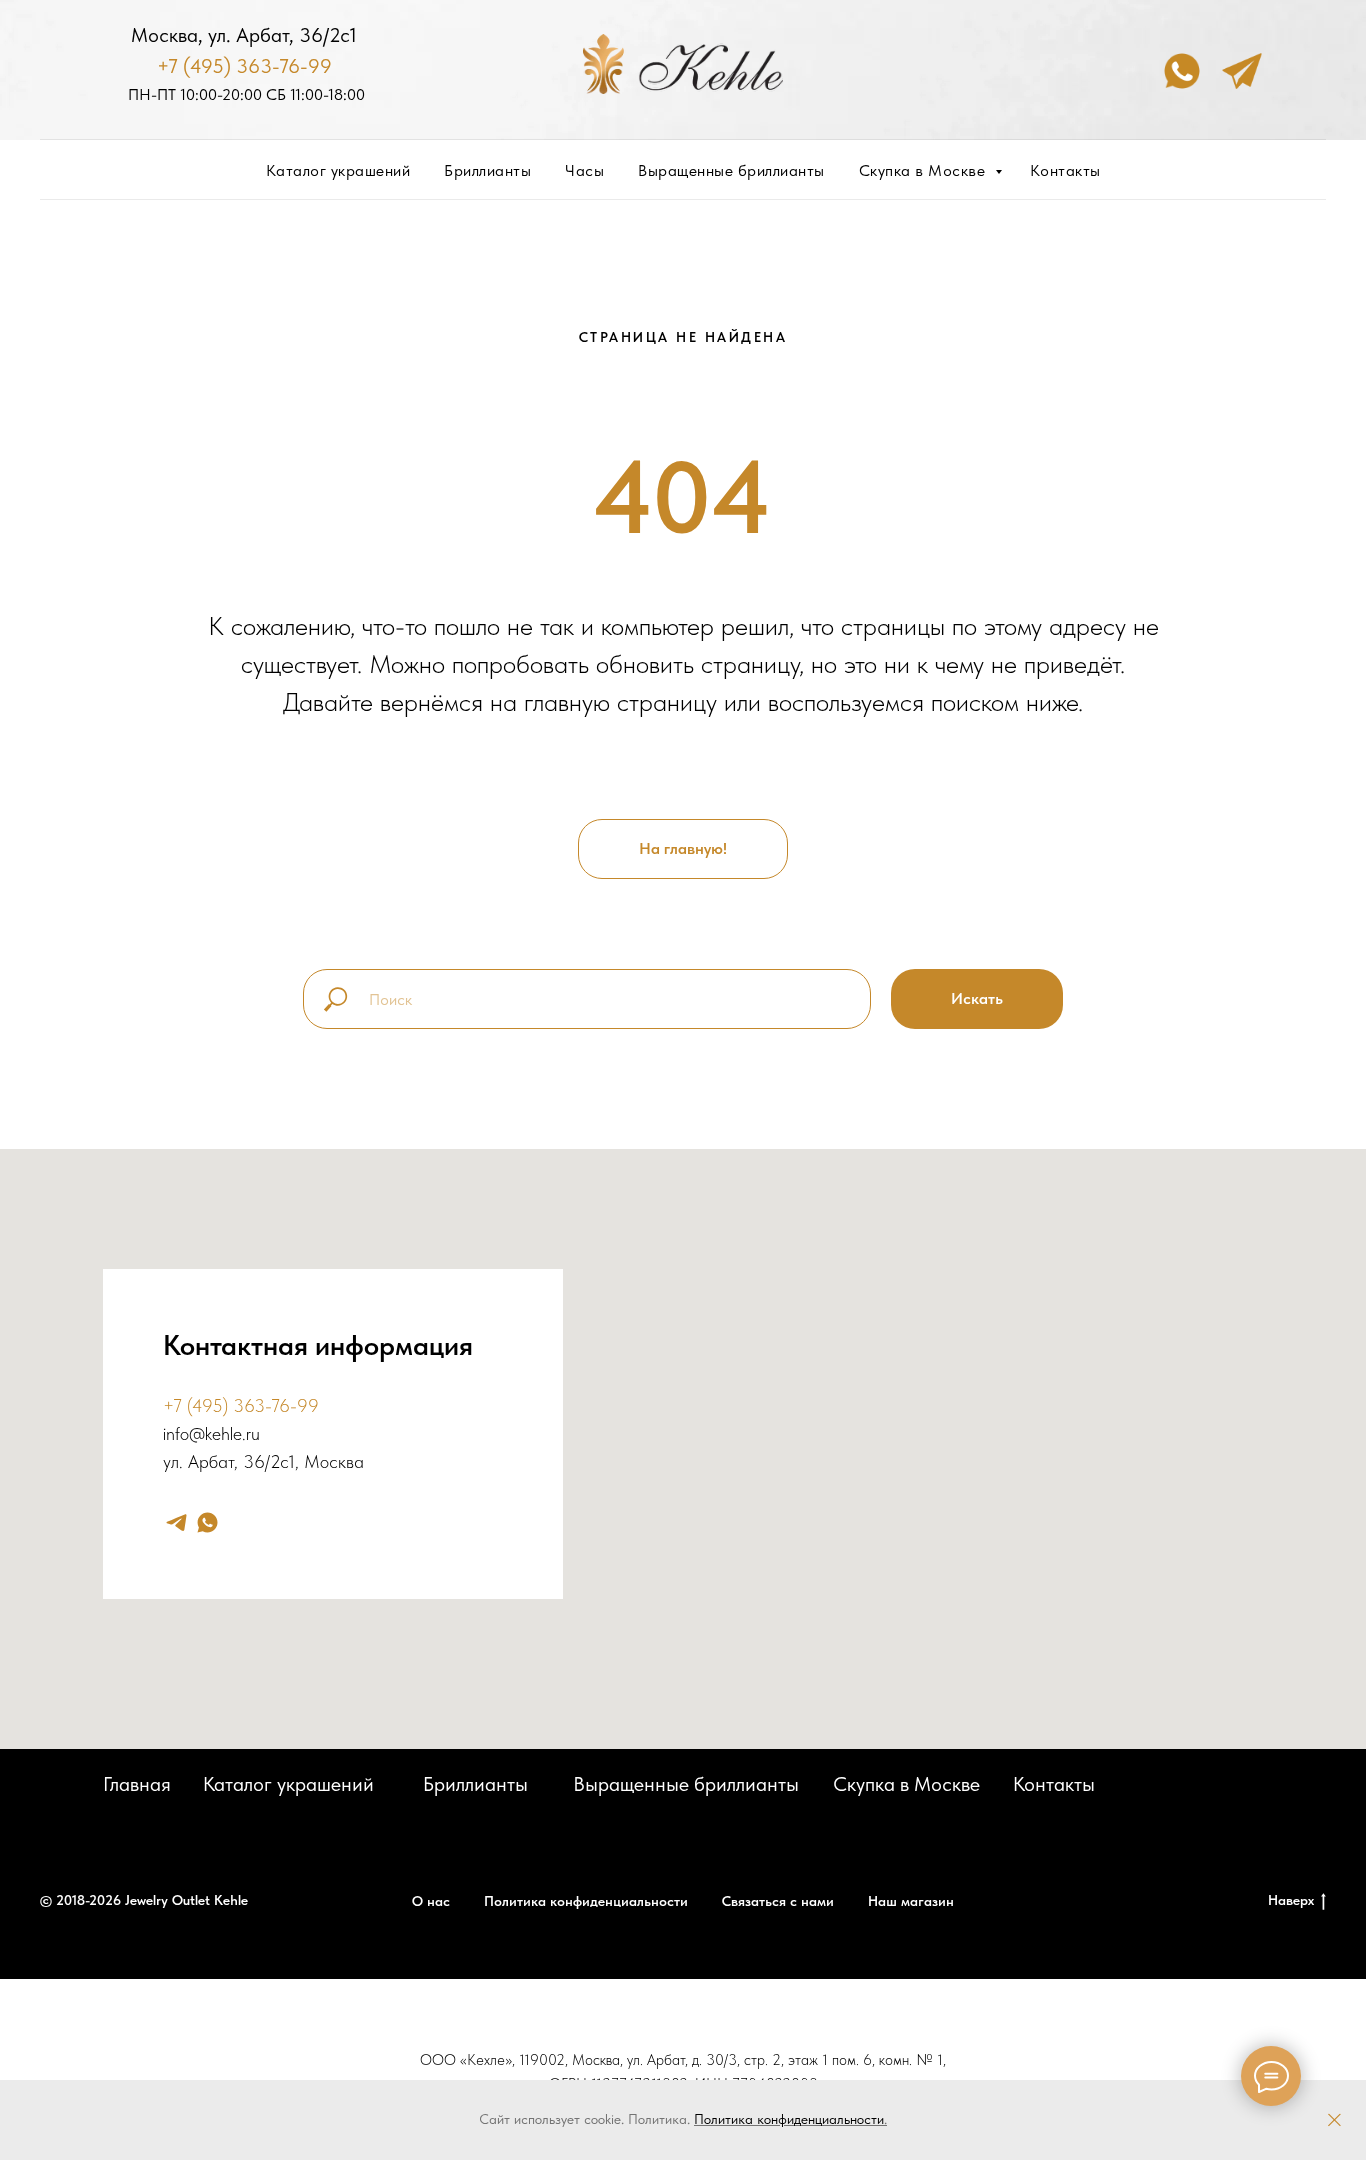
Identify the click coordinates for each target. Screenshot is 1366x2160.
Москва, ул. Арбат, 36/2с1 (244, 35)
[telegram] (176, 1522)
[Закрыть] (1334, 2120)
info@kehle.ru (211, 1433)
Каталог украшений (338, 170)
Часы (584, 170)
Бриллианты (487, 170)
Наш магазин (911, 1901)
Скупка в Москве (924, 170)
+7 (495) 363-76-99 (244, 66)
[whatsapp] (207, 1522)
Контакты (1065, 170)
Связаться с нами (778, 1901)
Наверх (1291, 1900)
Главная (137, 1784)
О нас (431, 1901)
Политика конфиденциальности (789, 2119)
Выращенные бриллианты (731, 170)
